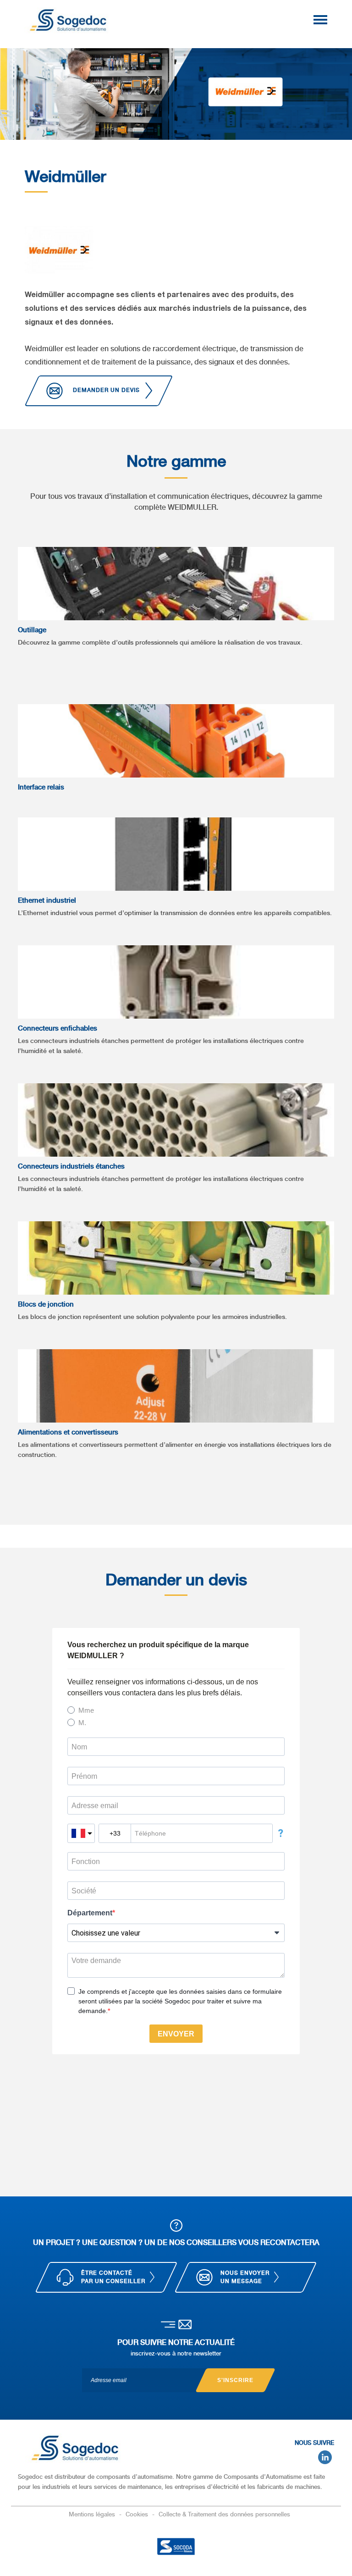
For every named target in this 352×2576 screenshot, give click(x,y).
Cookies (138, 2514)
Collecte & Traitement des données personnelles (224, 2514)
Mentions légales (93, 2514)
